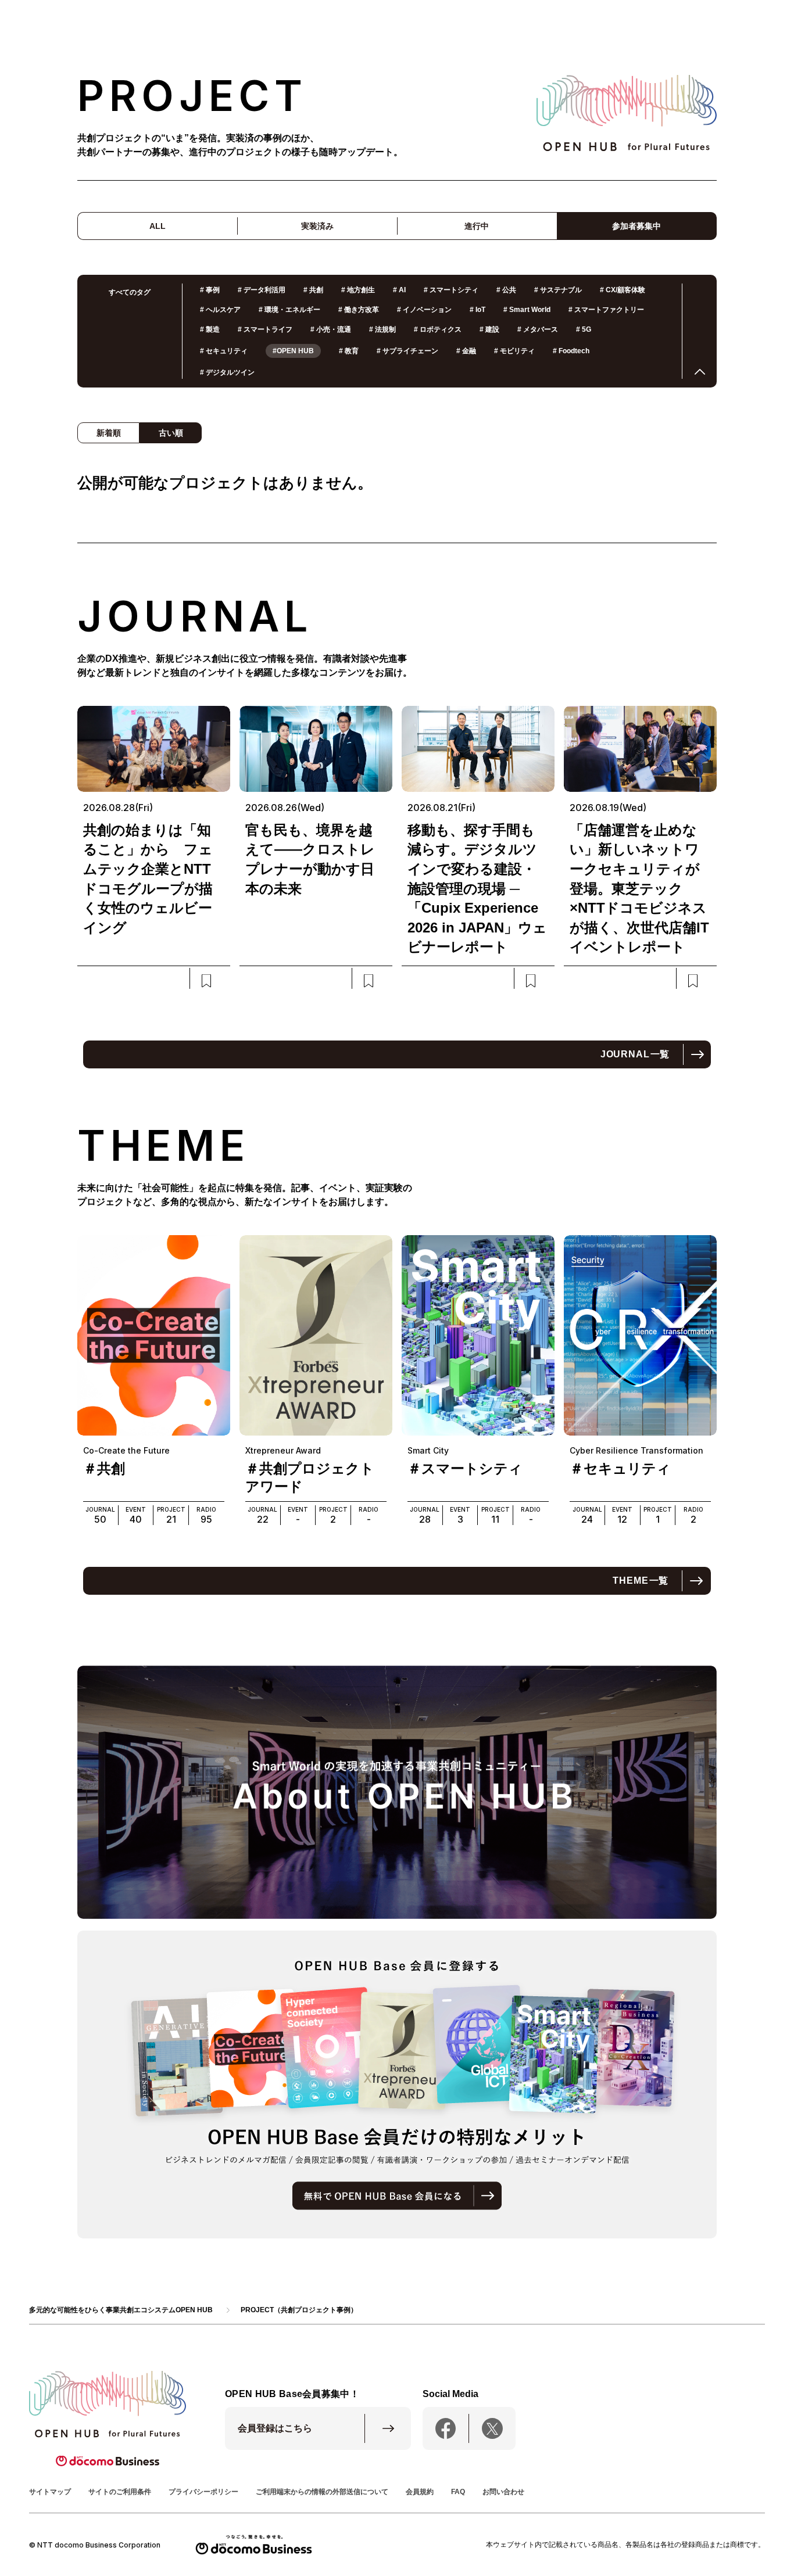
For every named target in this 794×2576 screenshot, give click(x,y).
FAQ (458, 2492)
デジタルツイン (227, 372)
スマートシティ (451, 290)
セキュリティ (224, 351)
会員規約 (420, 2492)
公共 (506, 290)
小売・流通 (331, 329)
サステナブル (558, 290)
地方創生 (358, 290)
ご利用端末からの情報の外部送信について (322, 2492)
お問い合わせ (503, 2492)
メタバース (538, 329)
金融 (466, 351)
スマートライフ (265, 329)
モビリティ (514, 351)
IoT (478, 310)
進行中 (477, 226)
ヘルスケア (220, 310)
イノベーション (424, 310)
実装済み (317, 226)
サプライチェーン (407, 351)
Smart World (527, 310)
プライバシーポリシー (203, 2492)
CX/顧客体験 (623, 290)
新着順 (109, 433)
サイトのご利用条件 (120, 2492)
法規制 (382, 329)
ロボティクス (438, 329)
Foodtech (571, 351)
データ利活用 (262, 290)
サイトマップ (50, 2492)
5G (584, 329)
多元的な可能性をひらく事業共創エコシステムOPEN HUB (121, 2310)
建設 (489, 329)
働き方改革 (359, 310)
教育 (349, 351)
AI (399, 290)
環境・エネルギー (289, 310)
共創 (313, 290)
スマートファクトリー (606, 310)
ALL (158, 226)
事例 (210, 290)
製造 (210, 329)
